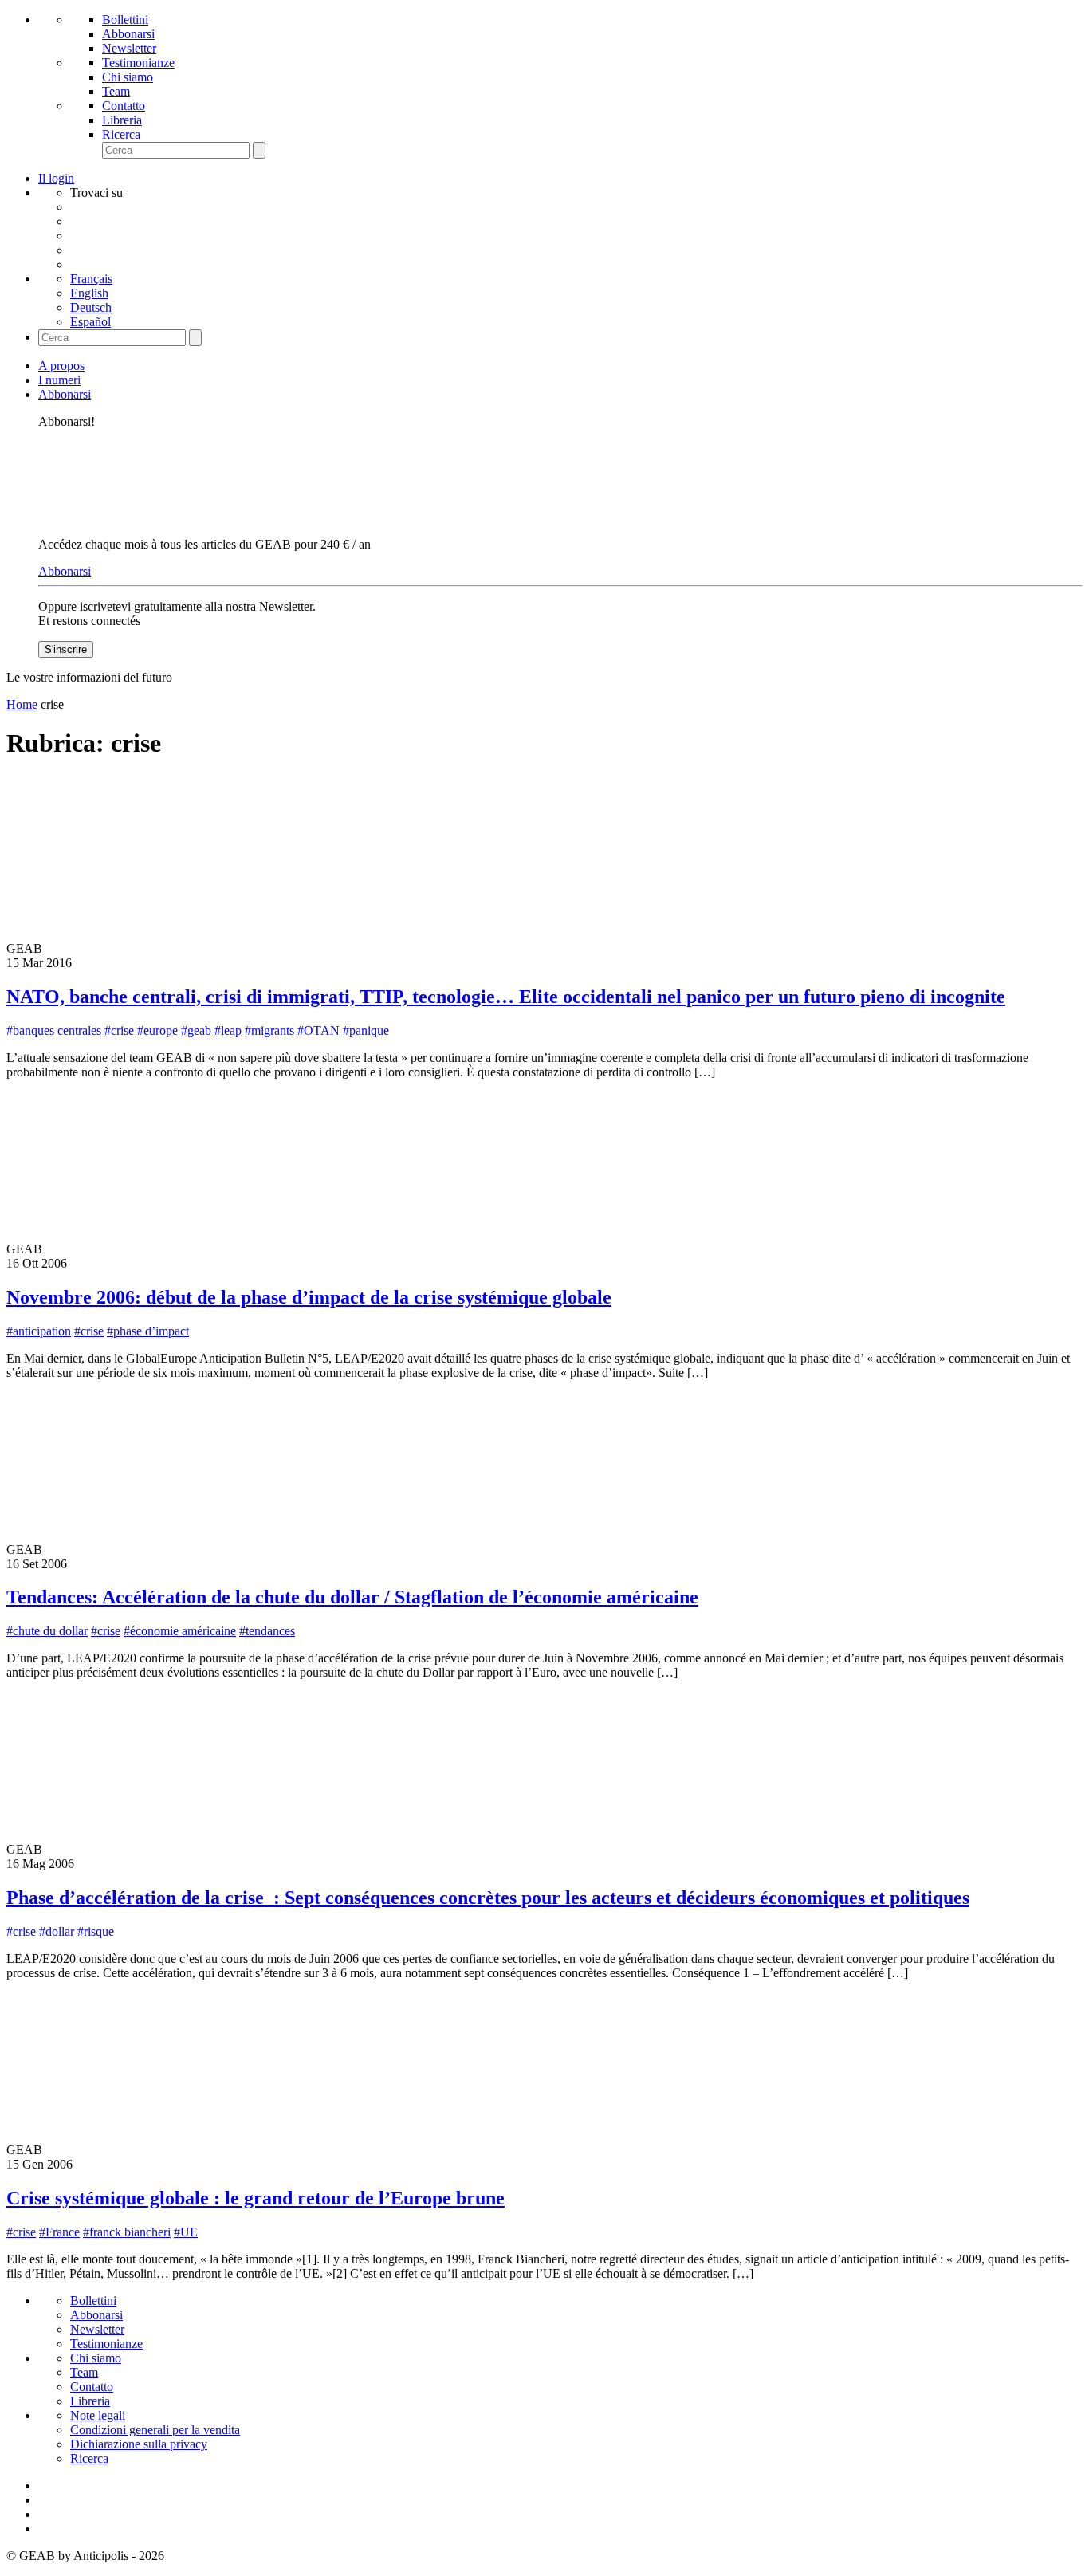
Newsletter (129, 48)
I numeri (59, 380)
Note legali (98, 2415)
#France (59, 2232)
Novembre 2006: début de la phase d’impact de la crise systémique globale (309, 1297)
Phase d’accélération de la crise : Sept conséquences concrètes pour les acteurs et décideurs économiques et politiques (488, 1898)
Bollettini (125, 20)
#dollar (57, 1931)
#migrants (269, 1030)
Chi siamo (128, 77)
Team (116, 91)
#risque (96, 1931)
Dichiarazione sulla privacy (139, 2444)
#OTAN (318, 1030)
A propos (61, 366)
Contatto (124, 106)
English (89, 293)
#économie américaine (180, 1631)
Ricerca (121, 134)
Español (90, 322)
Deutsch (91, 307)
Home (22, 704)
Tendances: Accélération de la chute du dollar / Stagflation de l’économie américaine (352, 1597)
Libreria (122, 120)
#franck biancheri (127, 2232)
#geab (196, 1030)
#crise (119, 1030)
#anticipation (39, 1331)
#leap (228, 1030)
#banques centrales (54, 1030)
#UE (186, 2232)
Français (91, 279)
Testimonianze (138, 63)
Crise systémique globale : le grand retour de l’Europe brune (256, 2198)
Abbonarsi (128, 34)
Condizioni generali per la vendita (155, 2430)
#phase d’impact (148, 1331)
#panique (366, 1030)
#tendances (267, 1631)
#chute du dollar (47, 1631)
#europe (157, 1030)
